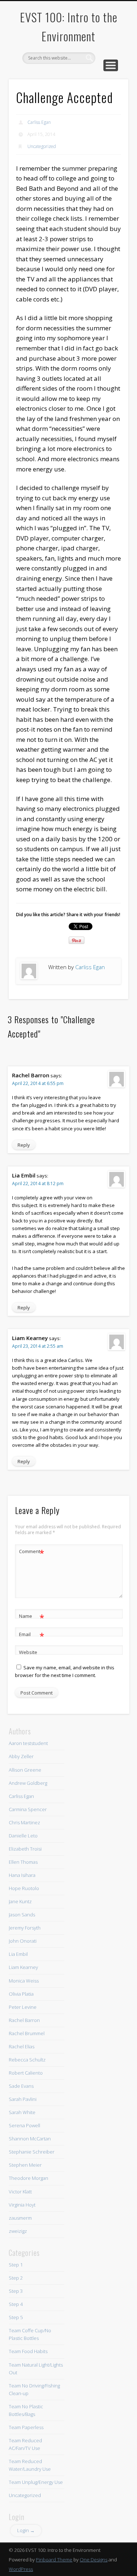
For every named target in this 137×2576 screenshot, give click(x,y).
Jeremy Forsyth (25, 1928)
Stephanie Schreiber (32, 2152)
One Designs (94, 2560)
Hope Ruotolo (24, 1888)
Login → (26, 2530)
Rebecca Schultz (27, 2060)
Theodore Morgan (28, 2178)
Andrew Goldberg (28, 1783)
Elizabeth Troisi (25, 1849)
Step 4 (16, 2304)
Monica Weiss (24, 1981)
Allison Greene (25, 1770)
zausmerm (20, 2218)
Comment (32, 1552)
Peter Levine (23, 2007)
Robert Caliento (26, 2073)
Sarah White (22, 2112)
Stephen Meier (25, 2165)
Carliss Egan (39, 122)
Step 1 (16, 2265)
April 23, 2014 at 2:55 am (38, 1346)
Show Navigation (111, 65)
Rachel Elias (22, 2046)
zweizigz (18, 2231)
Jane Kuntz (20, 1901)
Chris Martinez (24, 1822)
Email (32, 1635)
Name (32, 1617)
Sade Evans (21, 2086)
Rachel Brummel (27, 2033)
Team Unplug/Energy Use (36, 2482)
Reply (24, 1145)
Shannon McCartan (30, 2139)
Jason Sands (22, 1915)
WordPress (21, 2569)
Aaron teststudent (28, 1743)
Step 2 (16, 2278)
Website (28, 1652)
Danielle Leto (23, 1836)
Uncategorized (42, 146)
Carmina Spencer (28, 1809)
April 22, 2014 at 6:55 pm (38, 1083)
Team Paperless (26, 2427)
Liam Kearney (23, 1967)
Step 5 (16, 2317)
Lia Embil (18, 1954)
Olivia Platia (21, 1994)
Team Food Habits (28, 2351)
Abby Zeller (21, 1756)
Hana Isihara (22, 1875)
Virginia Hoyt (22, 2205)
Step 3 (16, 2291)
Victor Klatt (20, 2192)
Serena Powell (24, 2125)
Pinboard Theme (54, 2560)
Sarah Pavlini (23, 2099)
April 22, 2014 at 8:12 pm (38, 1183)
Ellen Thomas (23, 1862)
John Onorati (23, 1941)
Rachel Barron (24, 2020)
